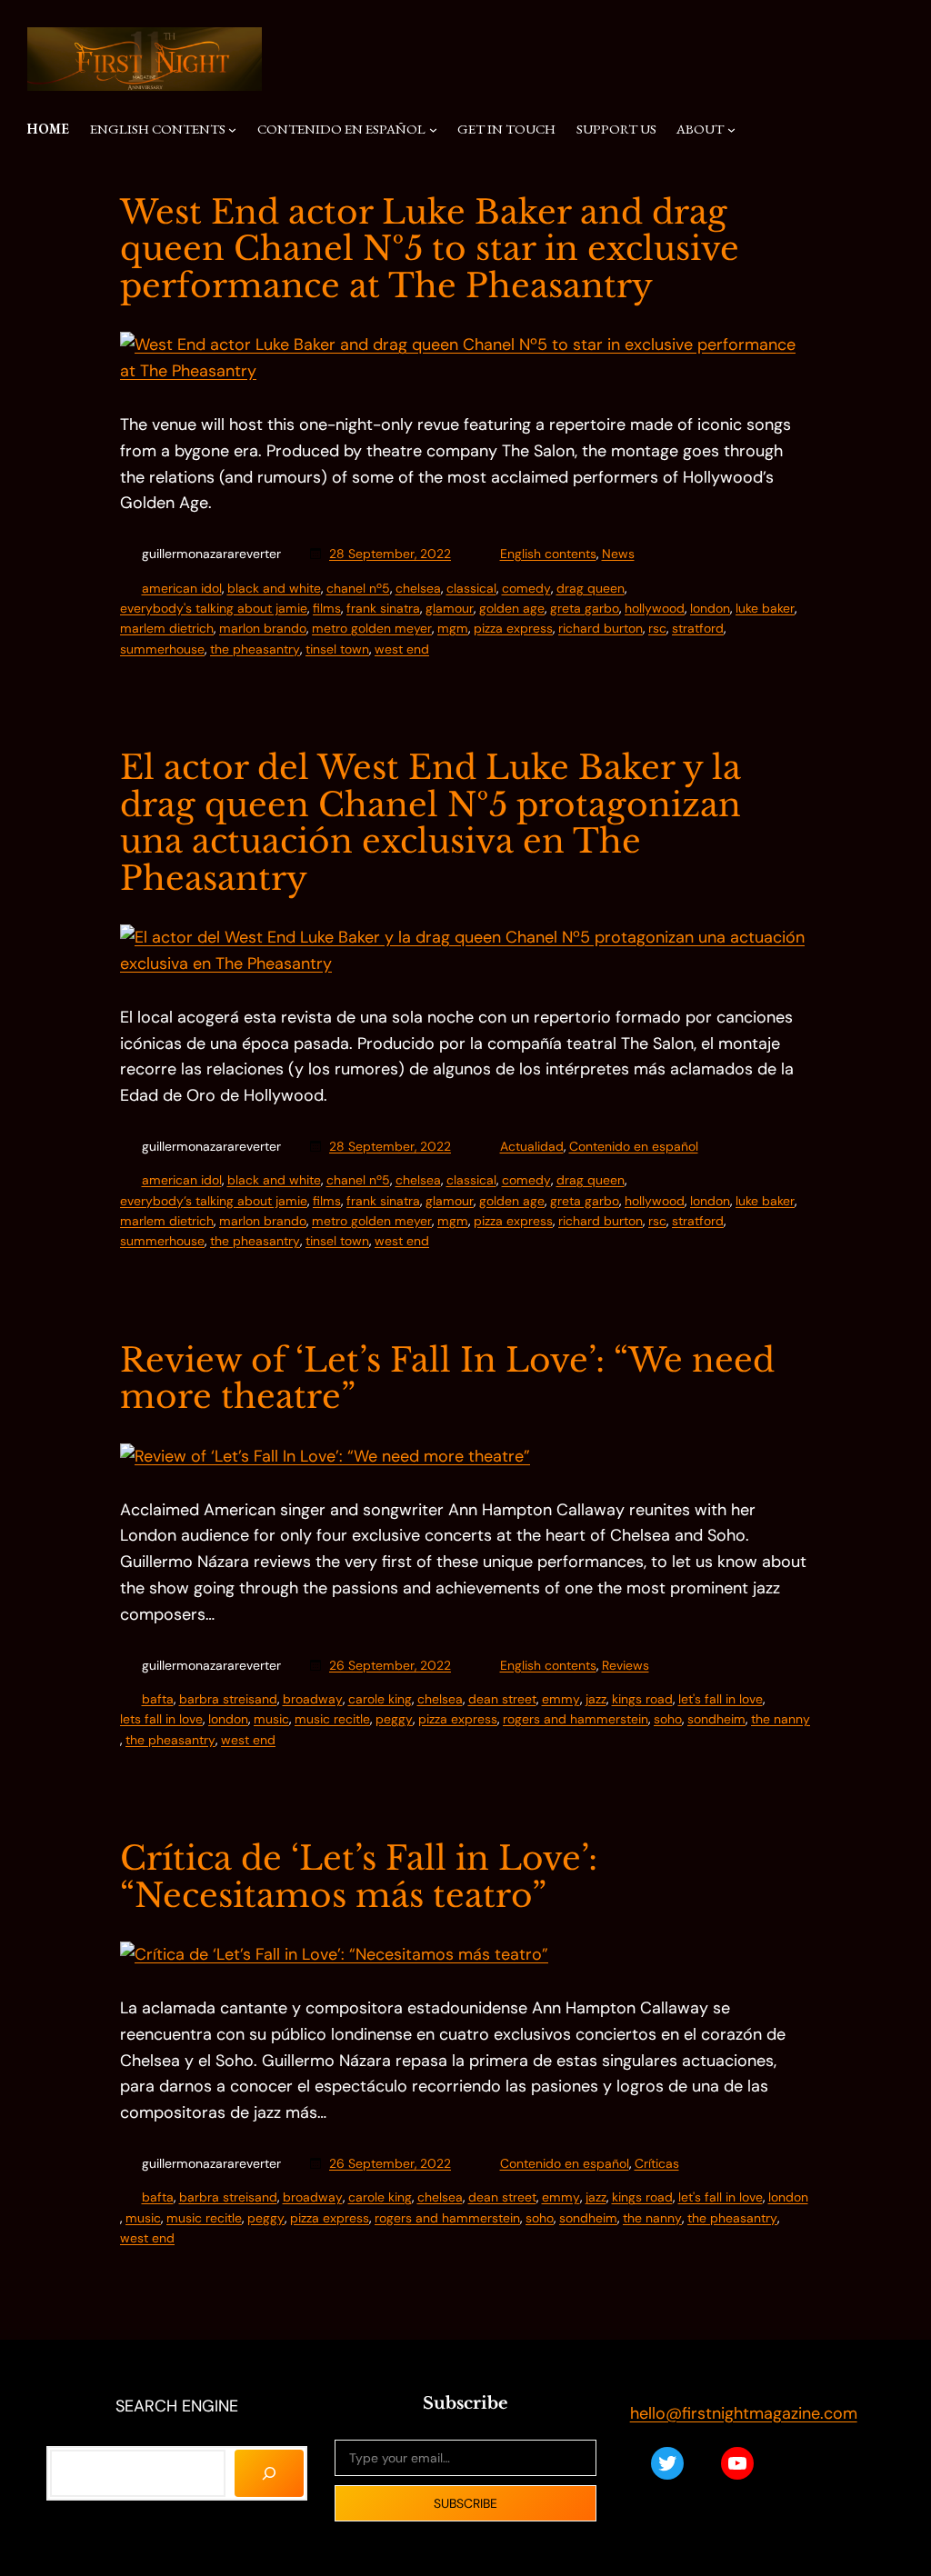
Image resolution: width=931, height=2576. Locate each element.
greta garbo (585, 608)
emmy (561, 1699)
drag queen (591, 588)
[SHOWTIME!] (269, 2473)
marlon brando (263, 628)
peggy (394, 1719)
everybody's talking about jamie (214, 608)
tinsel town (337, 649)
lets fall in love (161, 1719)
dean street (502, 1699)
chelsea (418, 588)
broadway (313, 1699)
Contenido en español (634, 1146)
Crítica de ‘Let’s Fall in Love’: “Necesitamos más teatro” (359, 1877)
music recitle (332, 1719)
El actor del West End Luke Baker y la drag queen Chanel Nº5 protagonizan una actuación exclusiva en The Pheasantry (430, 824)
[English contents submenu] (232, 129)
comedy (526, 588)
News (618, 554)
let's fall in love (721, 1699)
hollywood (655, 608)
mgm (453, 628)
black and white (274, 588)
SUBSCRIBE (465, 2503)
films (327, 608)
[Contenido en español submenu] (433, 129)
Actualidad (532, 1146)
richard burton (601, 628)
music (271, 1719)
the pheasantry (255, 649)
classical (471, 588)
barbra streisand (228, 1699)
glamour (450, 608)
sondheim (716, 1719)
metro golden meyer (372, 628)
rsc (657, 628)
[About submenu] (731, 129)
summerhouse (162, 649)
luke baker (765, 608)
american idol (182, 588)
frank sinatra (383, 608)
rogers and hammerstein (576, 1719)
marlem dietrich (167, 628)
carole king (380, 1699)
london (710, 608)
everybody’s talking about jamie (214, 1201)
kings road (642, 1699)
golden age (512, 608)
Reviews (626, 1665)
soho (668, 1719)
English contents (548, 554)
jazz (596, 1699)
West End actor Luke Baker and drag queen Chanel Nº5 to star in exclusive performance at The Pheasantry (430, 250)
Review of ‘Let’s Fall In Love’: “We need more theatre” (447, 1379)
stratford (698, 628)
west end (402, 649)
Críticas (657, 2163)
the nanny (781, 1719)
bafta (158, 1699)
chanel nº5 (358, 588)
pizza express (513, 628)
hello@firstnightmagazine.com (744, 2413)
